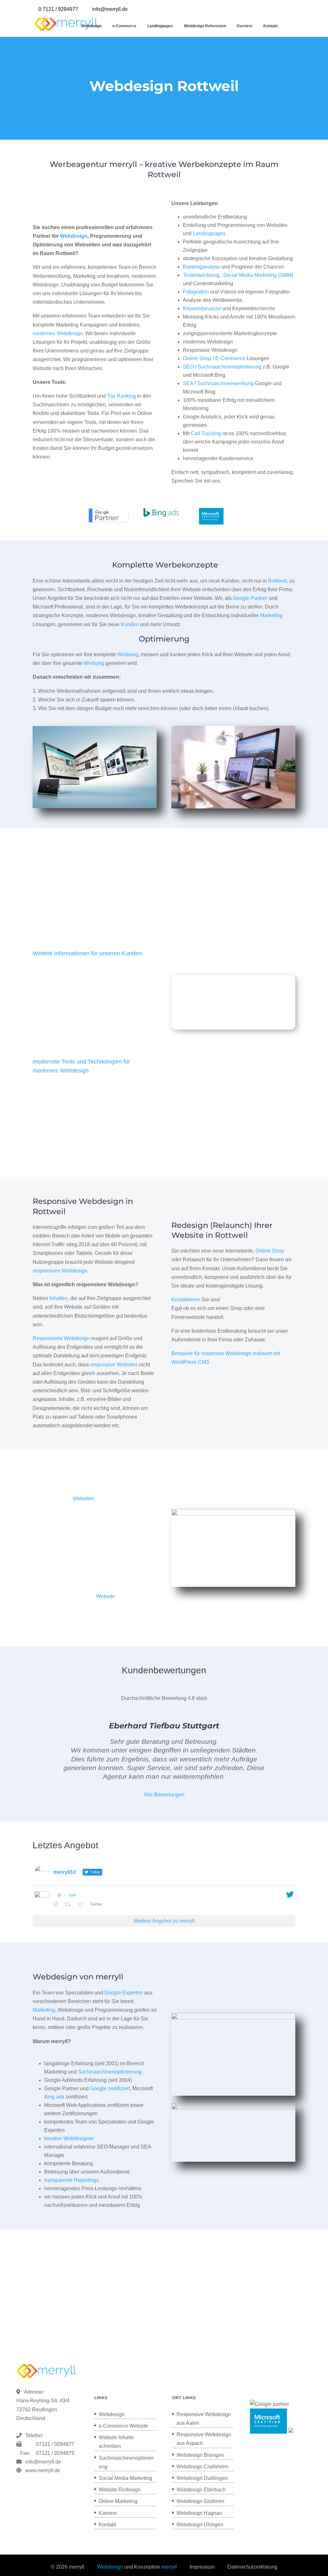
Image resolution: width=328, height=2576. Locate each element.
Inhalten (58, 1298)
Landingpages (160, 26)
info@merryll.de (43, 2462)
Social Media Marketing (250, 275)
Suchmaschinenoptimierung (230, 367)
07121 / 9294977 (54, 2444)
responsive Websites (114, 1365)
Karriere (245, 26)
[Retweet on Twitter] (70, 1905)
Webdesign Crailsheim (202, 2467)
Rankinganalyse (201, 267)
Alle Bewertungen (164, 1795)
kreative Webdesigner (69, 2138)
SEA (188, 383)
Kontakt (271, 26)
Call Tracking (206, 433)
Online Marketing (118, 2501)
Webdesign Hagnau (199, 2513)
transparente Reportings (72, 2180)
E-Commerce (230, 358)
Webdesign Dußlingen (202, 2478)
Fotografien (196, 292)
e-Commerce (124, 26)
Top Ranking (121, 396)
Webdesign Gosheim (200, 2501)
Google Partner (250, 598)
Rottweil (277, 581)
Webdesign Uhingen (200, 2525)
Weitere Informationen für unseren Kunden (87, 953)
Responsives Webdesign (61, 1338)
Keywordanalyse (202, 308)
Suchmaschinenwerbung (225, 383)
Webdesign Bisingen (200, 2455)
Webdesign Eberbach (201, 2490)
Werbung (128, 654)
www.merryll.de (43, 2470)
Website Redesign (120, 2490)
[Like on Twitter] (82, 1905)
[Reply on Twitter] (57, 1905)
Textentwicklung (201, 275)
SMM (286, 275)
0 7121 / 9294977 (58, 9)
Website (105, 1596)
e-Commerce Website (123, 2426)
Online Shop (197, 358)
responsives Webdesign (60, 1271)
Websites (83, 1499)
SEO (188, 367)
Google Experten (124, 1993)
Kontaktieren (186, 1300)
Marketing (271, 615)
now (73, 1895)
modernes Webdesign (58, 333)
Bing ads (54, 2097)
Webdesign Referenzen (205, 26)
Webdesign (91, 26)
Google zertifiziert (110, 2088)
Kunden (130, 624)
